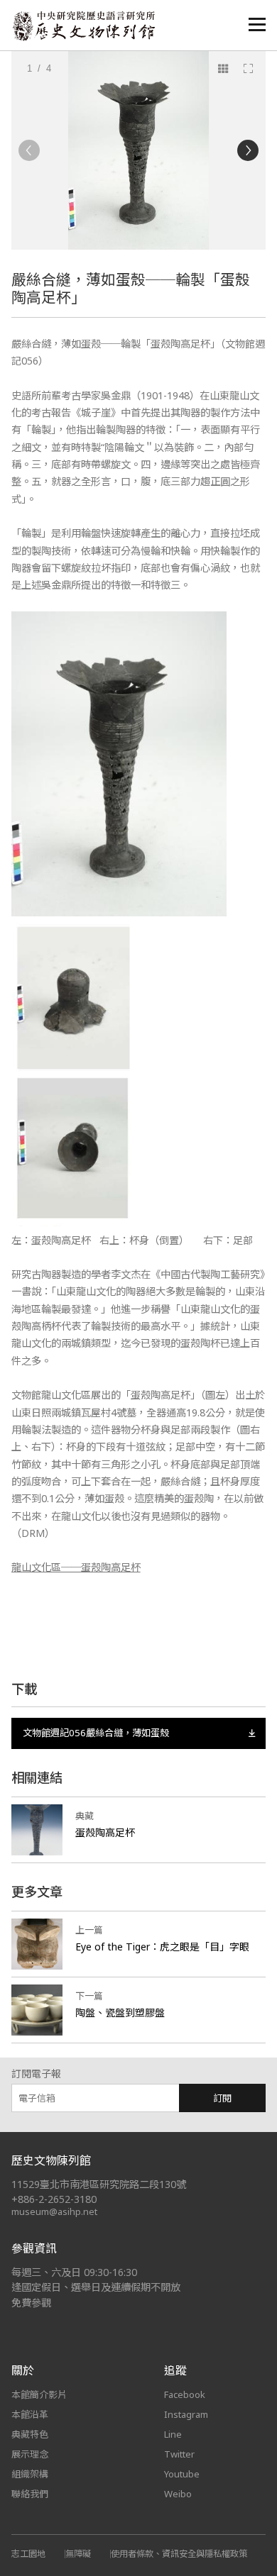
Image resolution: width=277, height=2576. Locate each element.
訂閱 (222, 2098)
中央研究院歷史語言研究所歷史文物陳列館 (83, 26)
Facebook (185, 2394)
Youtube (182, 2474)
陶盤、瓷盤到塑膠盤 (120, 2012)
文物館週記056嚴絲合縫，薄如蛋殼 (96, 1733)
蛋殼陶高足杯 (105, 1832)
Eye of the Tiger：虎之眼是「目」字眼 (162, 1947)
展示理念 (30, 2454)
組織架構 (30, 2474)
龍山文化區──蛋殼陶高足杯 (76, 1567)
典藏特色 (30, 2434)
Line (173, 2434)
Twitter (179, 2454)
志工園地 (28, 2554)
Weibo (178, 2494)
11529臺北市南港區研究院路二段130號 (99, 2184)
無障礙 (78, 2554)
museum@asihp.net (54, 2211)
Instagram (186, 2414)
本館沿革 (30, 2414)
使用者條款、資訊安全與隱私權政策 (179, 2554)
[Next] (248, 150)
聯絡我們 (30, 2494)
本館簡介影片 (39, 2394)
